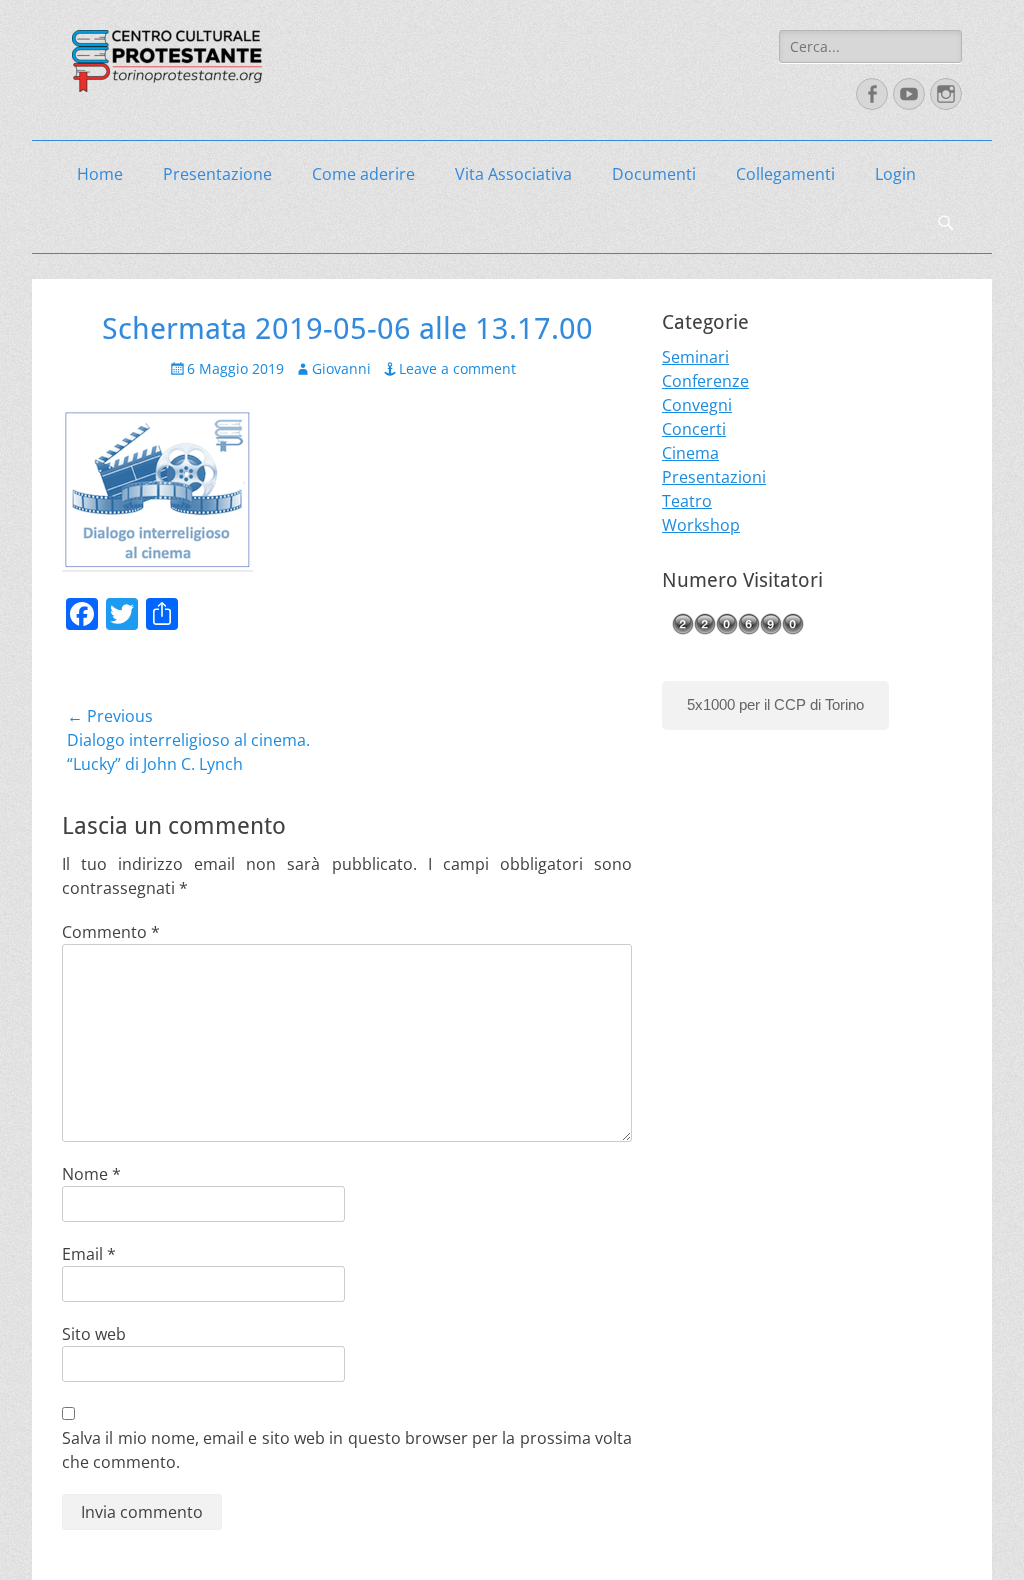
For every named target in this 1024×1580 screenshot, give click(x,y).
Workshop (701, 525)
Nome (91, 1174)
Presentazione (217, 174)
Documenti (654, 174)
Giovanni (341, 368)
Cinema (690, 453)
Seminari (695, 357)
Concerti (694, 429)
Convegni (697, 405)
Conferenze (705, 381)
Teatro (687, 501)
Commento (111, 932)
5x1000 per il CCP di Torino (775, 704)
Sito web (94, 1334)
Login (895, 174)
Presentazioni (714, 477)
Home (100, 174)
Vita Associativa (513, 174)
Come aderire (363, 174)
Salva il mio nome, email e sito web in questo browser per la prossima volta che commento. (347, 1450)
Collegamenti (785, 174)
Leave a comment (457, 368)
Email (89, 1254)
